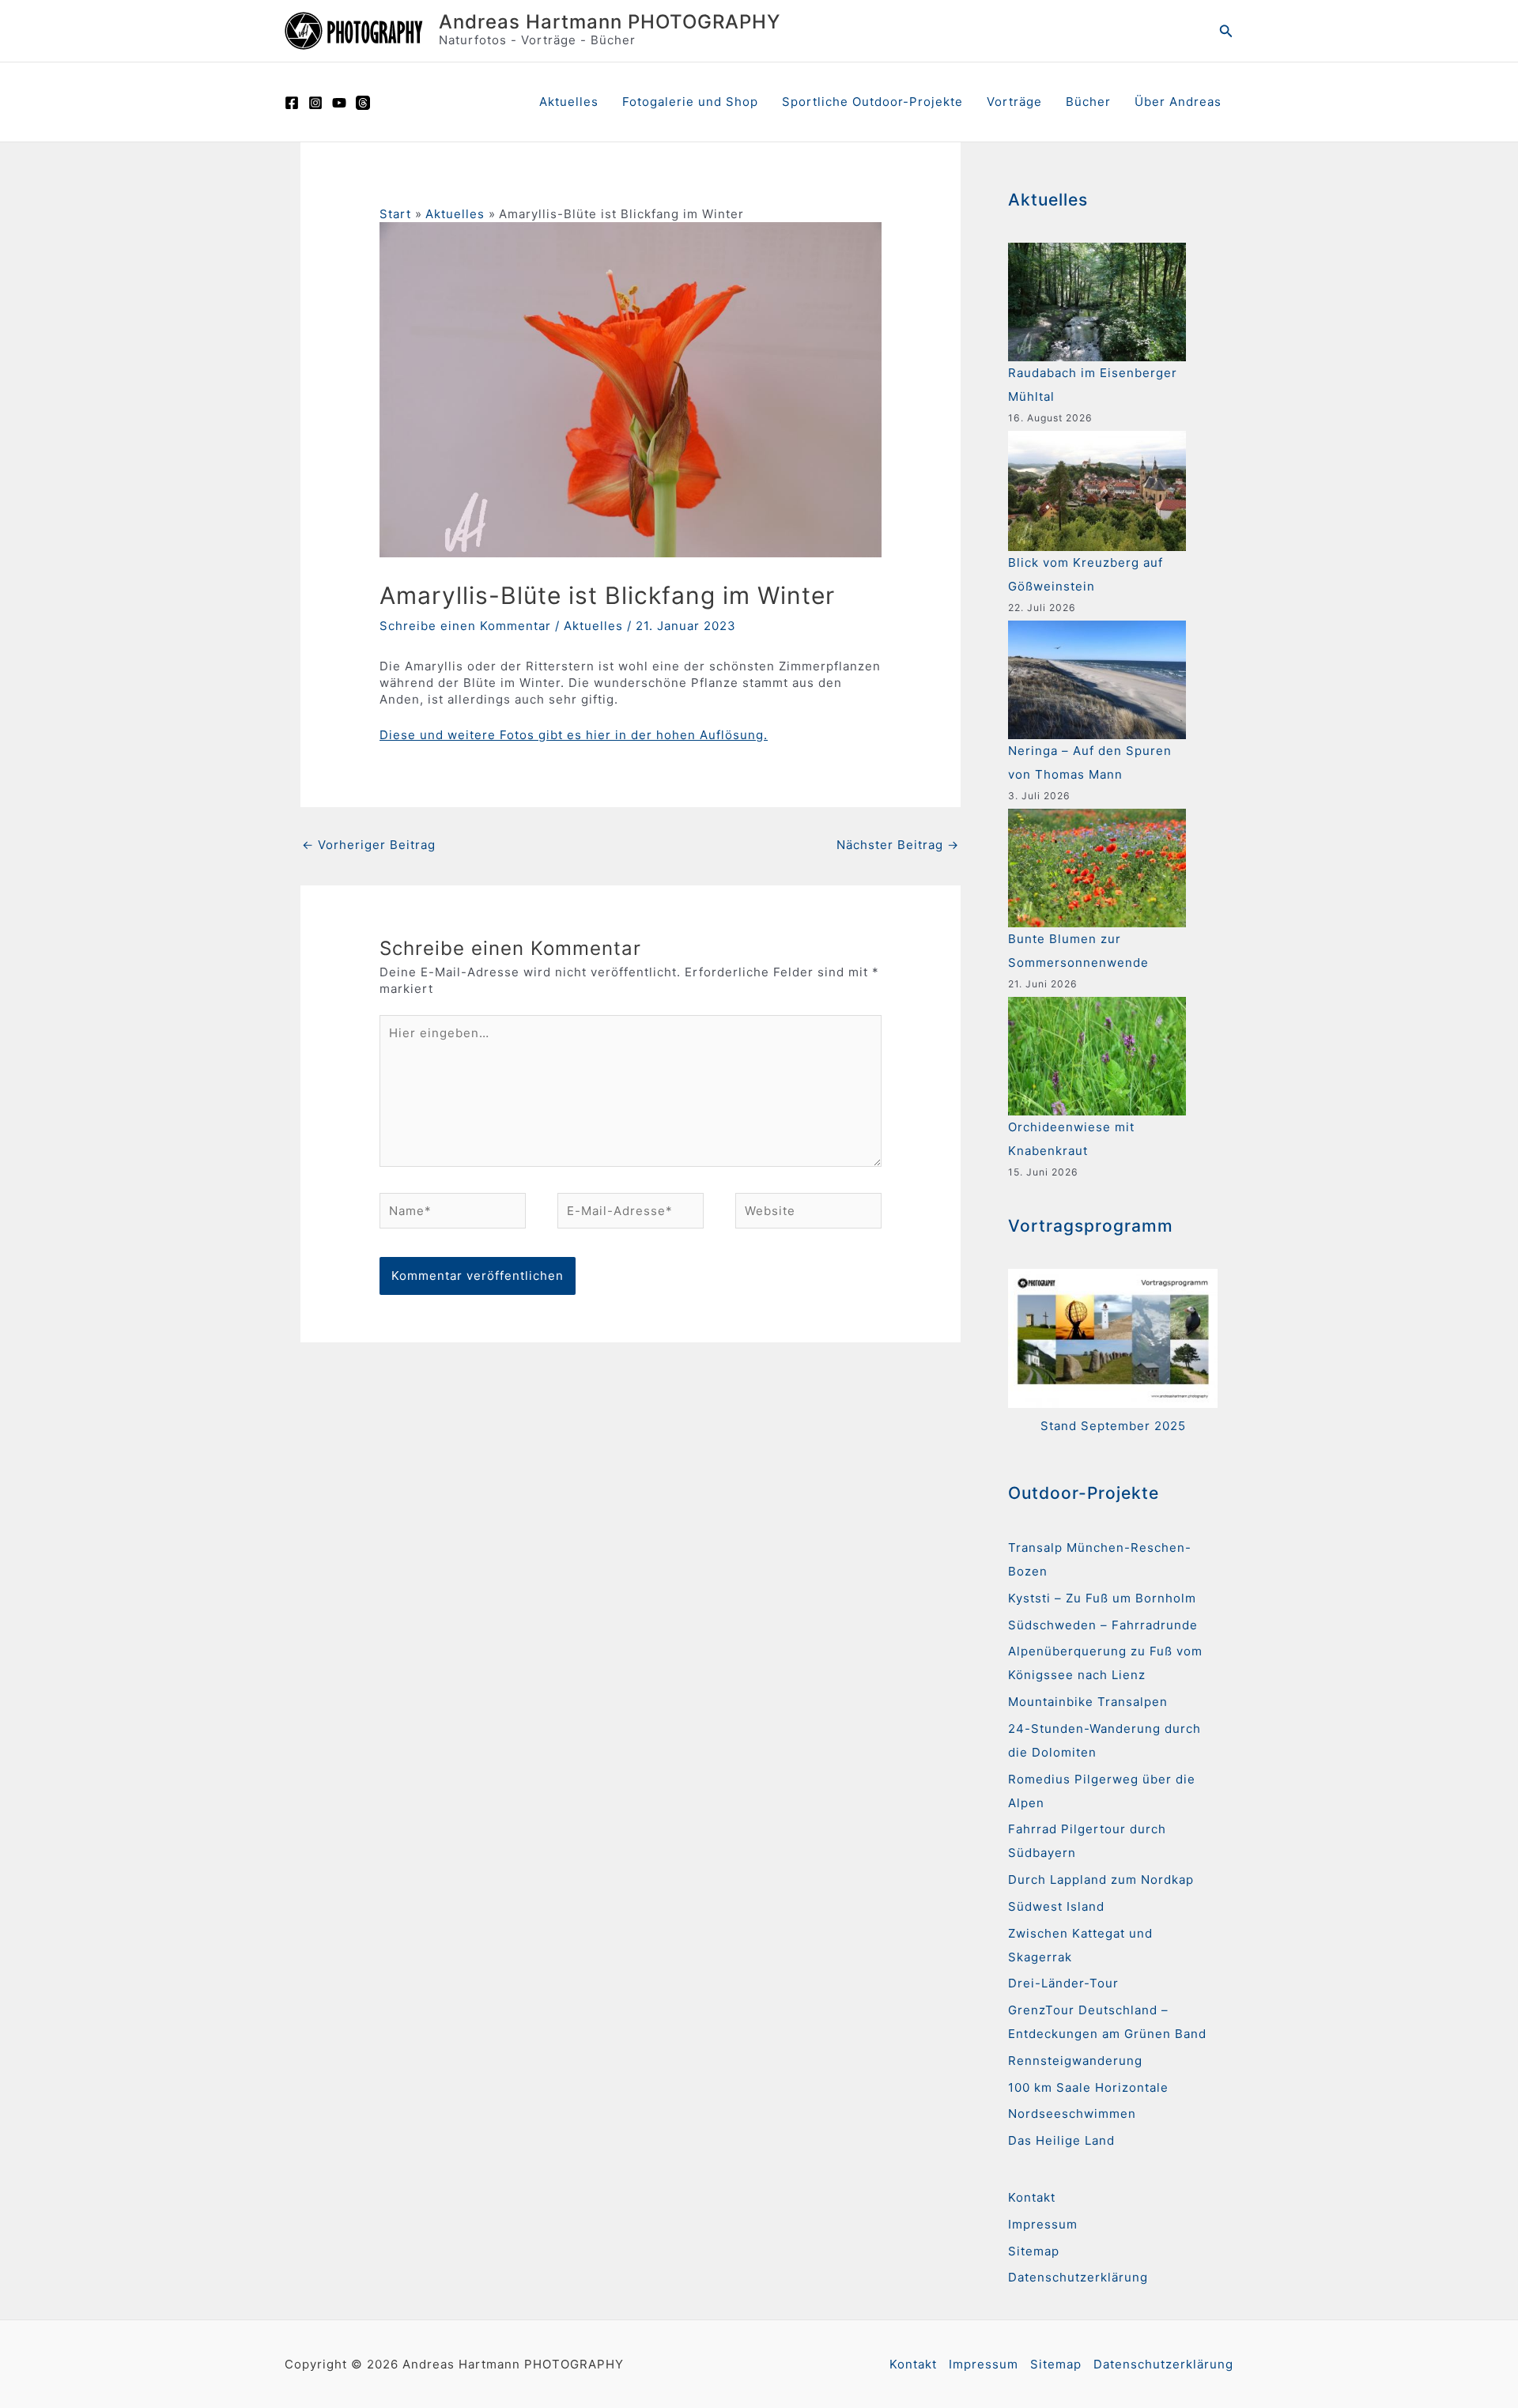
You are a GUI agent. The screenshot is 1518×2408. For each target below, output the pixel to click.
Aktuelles (569, 102)
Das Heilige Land (1061, 2140)
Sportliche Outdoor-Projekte (872, 102)
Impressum (1043, 2224)
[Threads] (363, 103)
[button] (1226, 31)
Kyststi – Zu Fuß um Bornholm (1102, 1598)
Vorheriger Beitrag (369, 845)
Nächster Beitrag (898, 845)
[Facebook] (292, 103)
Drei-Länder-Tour (1063, 1983)
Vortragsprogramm (1091, 1226)
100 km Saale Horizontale (1088, 2087)
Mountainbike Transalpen (1088, 1702)
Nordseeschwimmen (1072, 2114)
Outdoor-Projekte (1084, 1493)
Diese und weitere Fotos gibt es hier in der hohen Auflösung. (574, 735)
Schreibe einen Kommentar (465, 626)
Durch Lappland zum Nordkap (1101, 1880)
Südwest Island (1056, 1906)
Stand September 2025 (1113, 1426)
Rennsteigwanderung (1075, 2061)
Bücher (1088, 102)
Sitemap (1034, 2251)
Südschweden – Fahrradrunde (1103, 1625)
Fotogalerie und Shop (690, 102)
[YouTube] (339, 103)
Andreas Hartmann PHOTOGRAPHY (610, 22)
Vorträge (1014, 102)
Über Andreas (1178, 102)
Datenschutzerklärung (1078, 2277)
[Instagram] (315, 103)
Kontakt (1032, 2197)
